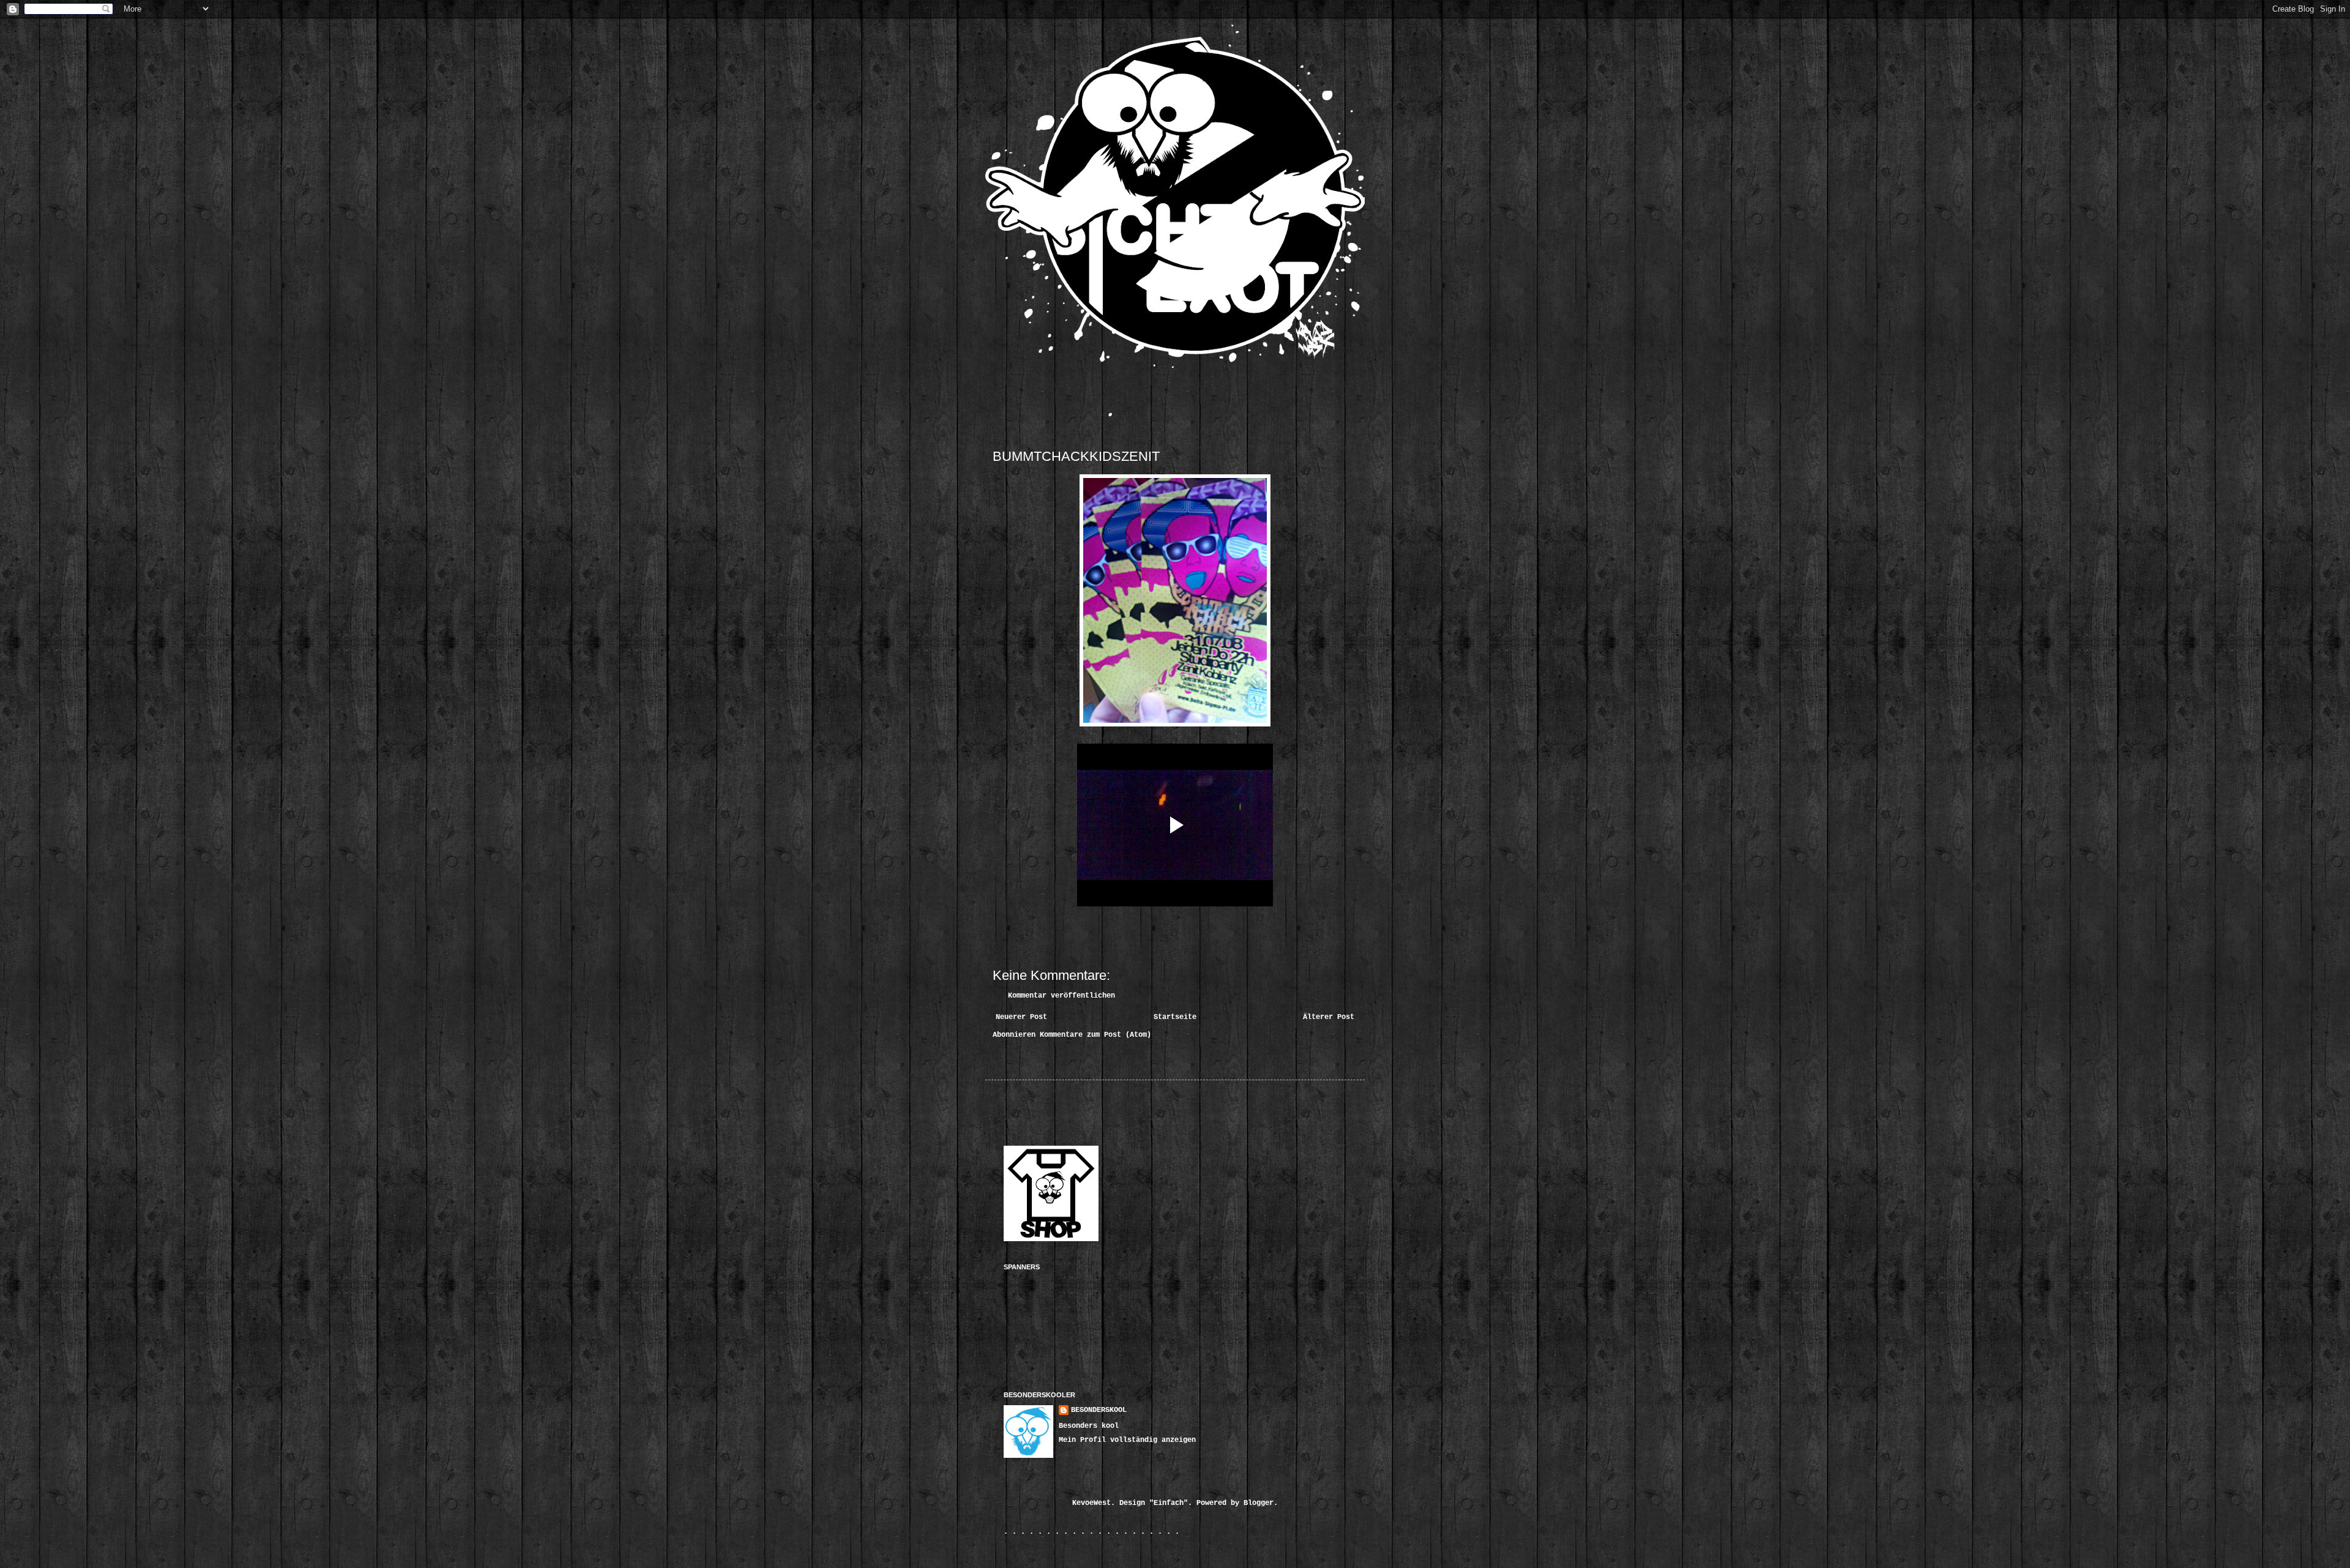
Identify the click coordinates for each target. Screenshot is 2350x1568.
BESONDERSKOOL (1099, 1410)
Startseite (1175, 1017)
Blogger (1259, 1503)
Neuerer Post (1021, 1017)
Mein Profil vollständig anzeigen (1127, 1440)
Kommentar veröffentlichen (1061, 996)
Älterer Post (1329, 1017)
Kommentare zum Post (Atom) (1095, 1035)
